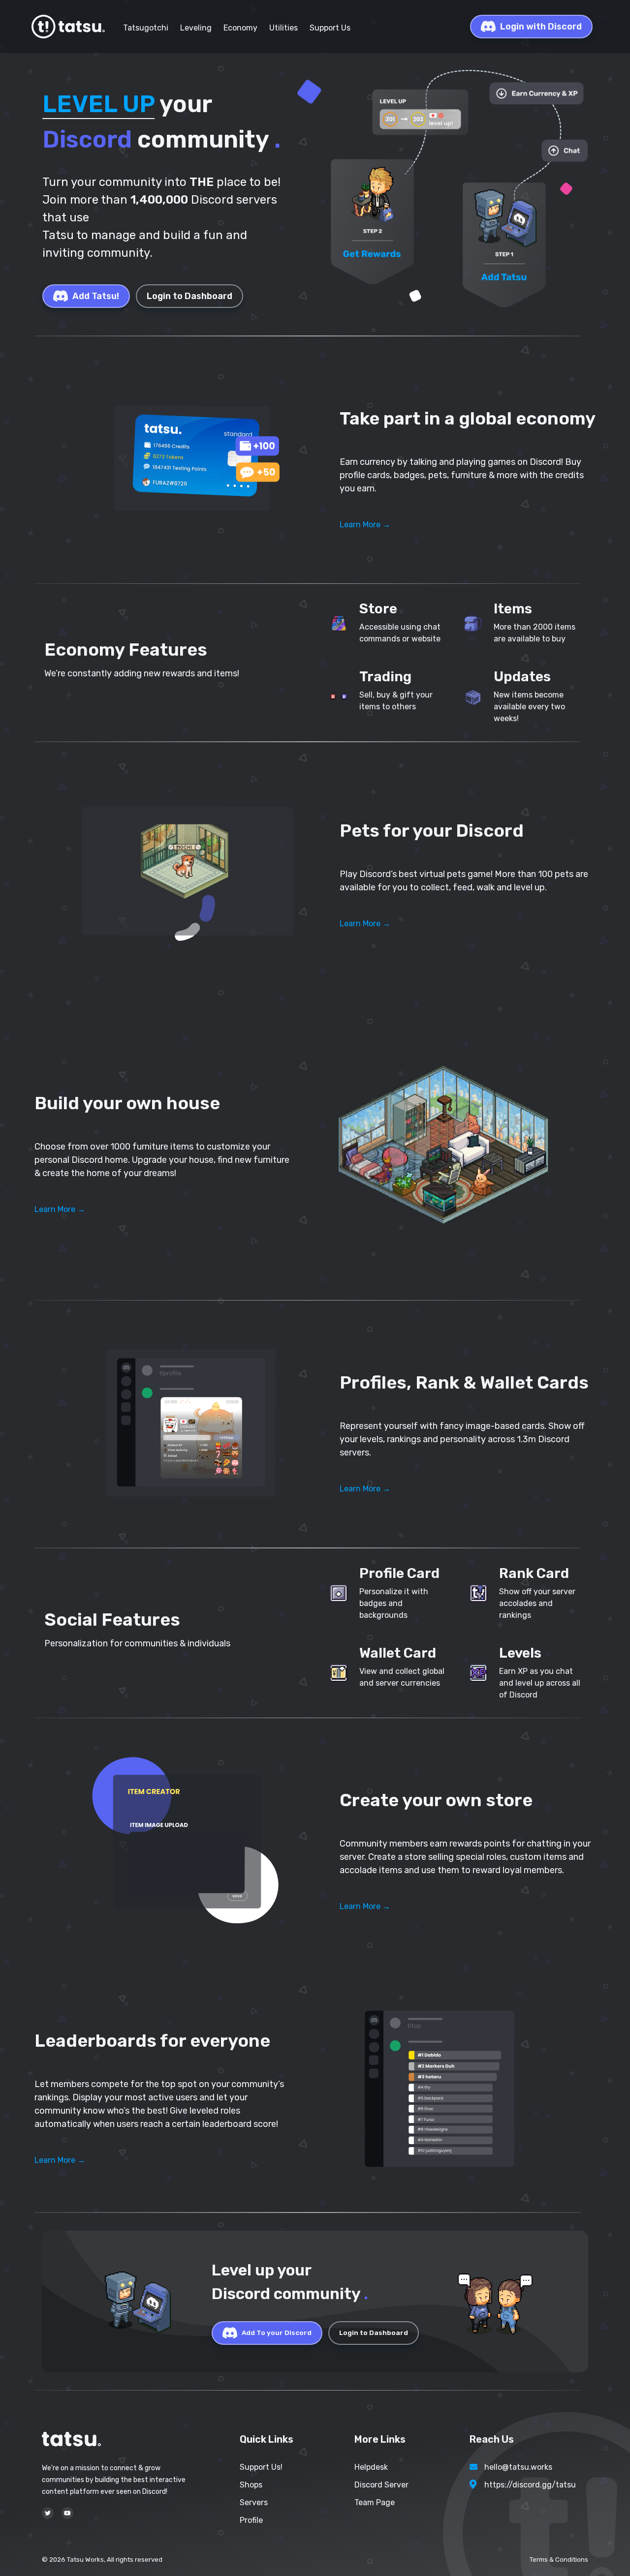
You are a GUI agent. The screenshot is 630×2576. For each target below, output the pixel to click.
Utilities (283, 28)
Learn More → (365, 525)
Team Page (375, 2502)
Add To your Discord (277, 2333)
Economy (240, 28)
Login (541, 27)
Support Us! (261, 2467)
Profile (251, 2520)
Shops (251, 2485)
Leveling (196, 28)
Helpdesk (371, 2467)
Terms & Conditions (559, 2560)
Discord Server (381, 2485)
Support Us (330, 28)
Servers (254, 2502)
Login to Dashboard (189, 296)
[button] (187, 460)
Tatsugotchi (146, 28)
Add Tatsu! (96, 296)
